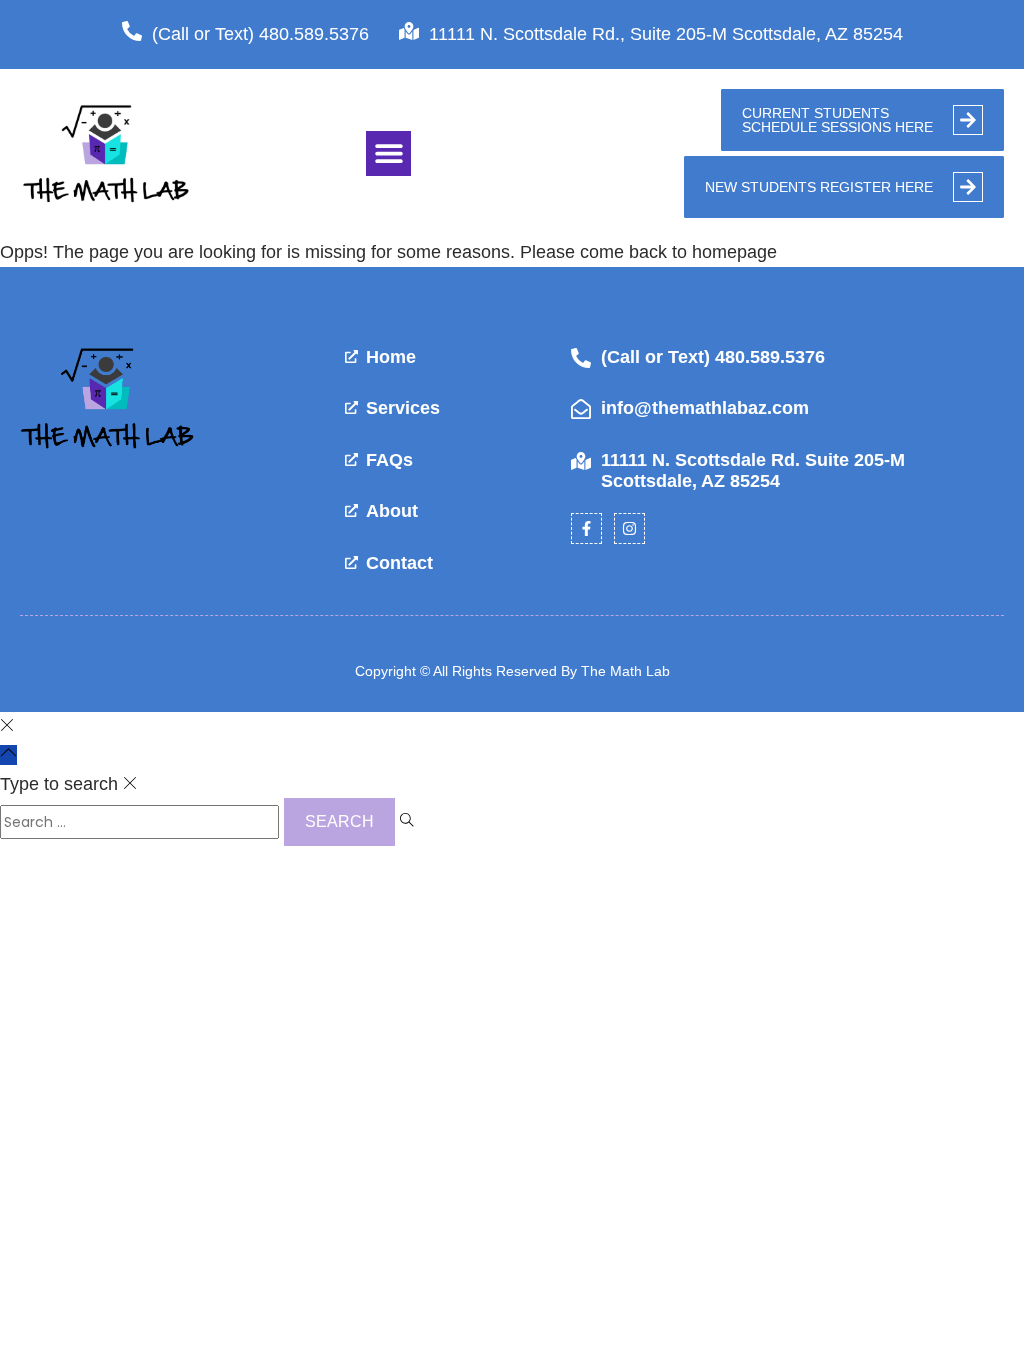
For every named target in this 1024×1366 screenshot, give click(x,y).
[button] (388, 153)
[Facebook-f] (586, 528)
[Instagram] (629, 528)
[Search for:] (142, 821)
